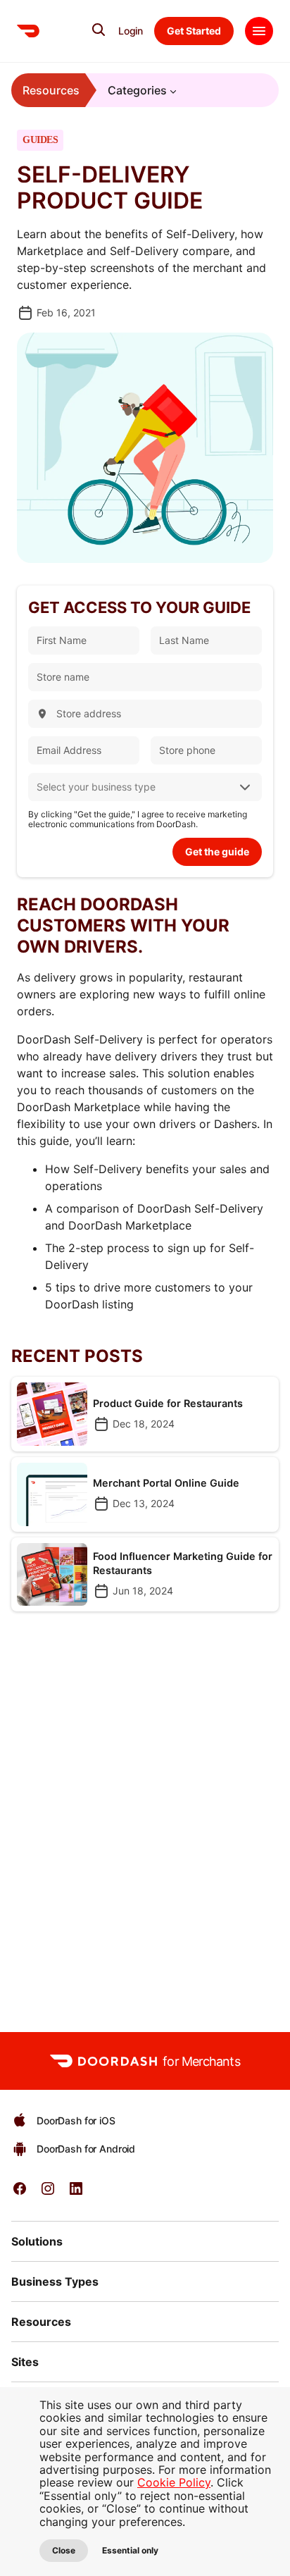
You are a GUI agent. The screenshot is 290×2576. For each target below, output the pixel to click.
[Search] (99, 30)
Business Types (55, 2281)
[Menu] (259, 31)
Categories (137, 90)
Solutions (37, 2241)
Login (131, 31)
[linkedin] (76, 2193)
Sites (25, 2362)
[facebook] (20, 2193)
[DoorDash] (28, 31)
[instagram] (48, 2193)
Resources (51, 90)
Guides (40, 140)
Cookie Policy (174, 2482)
